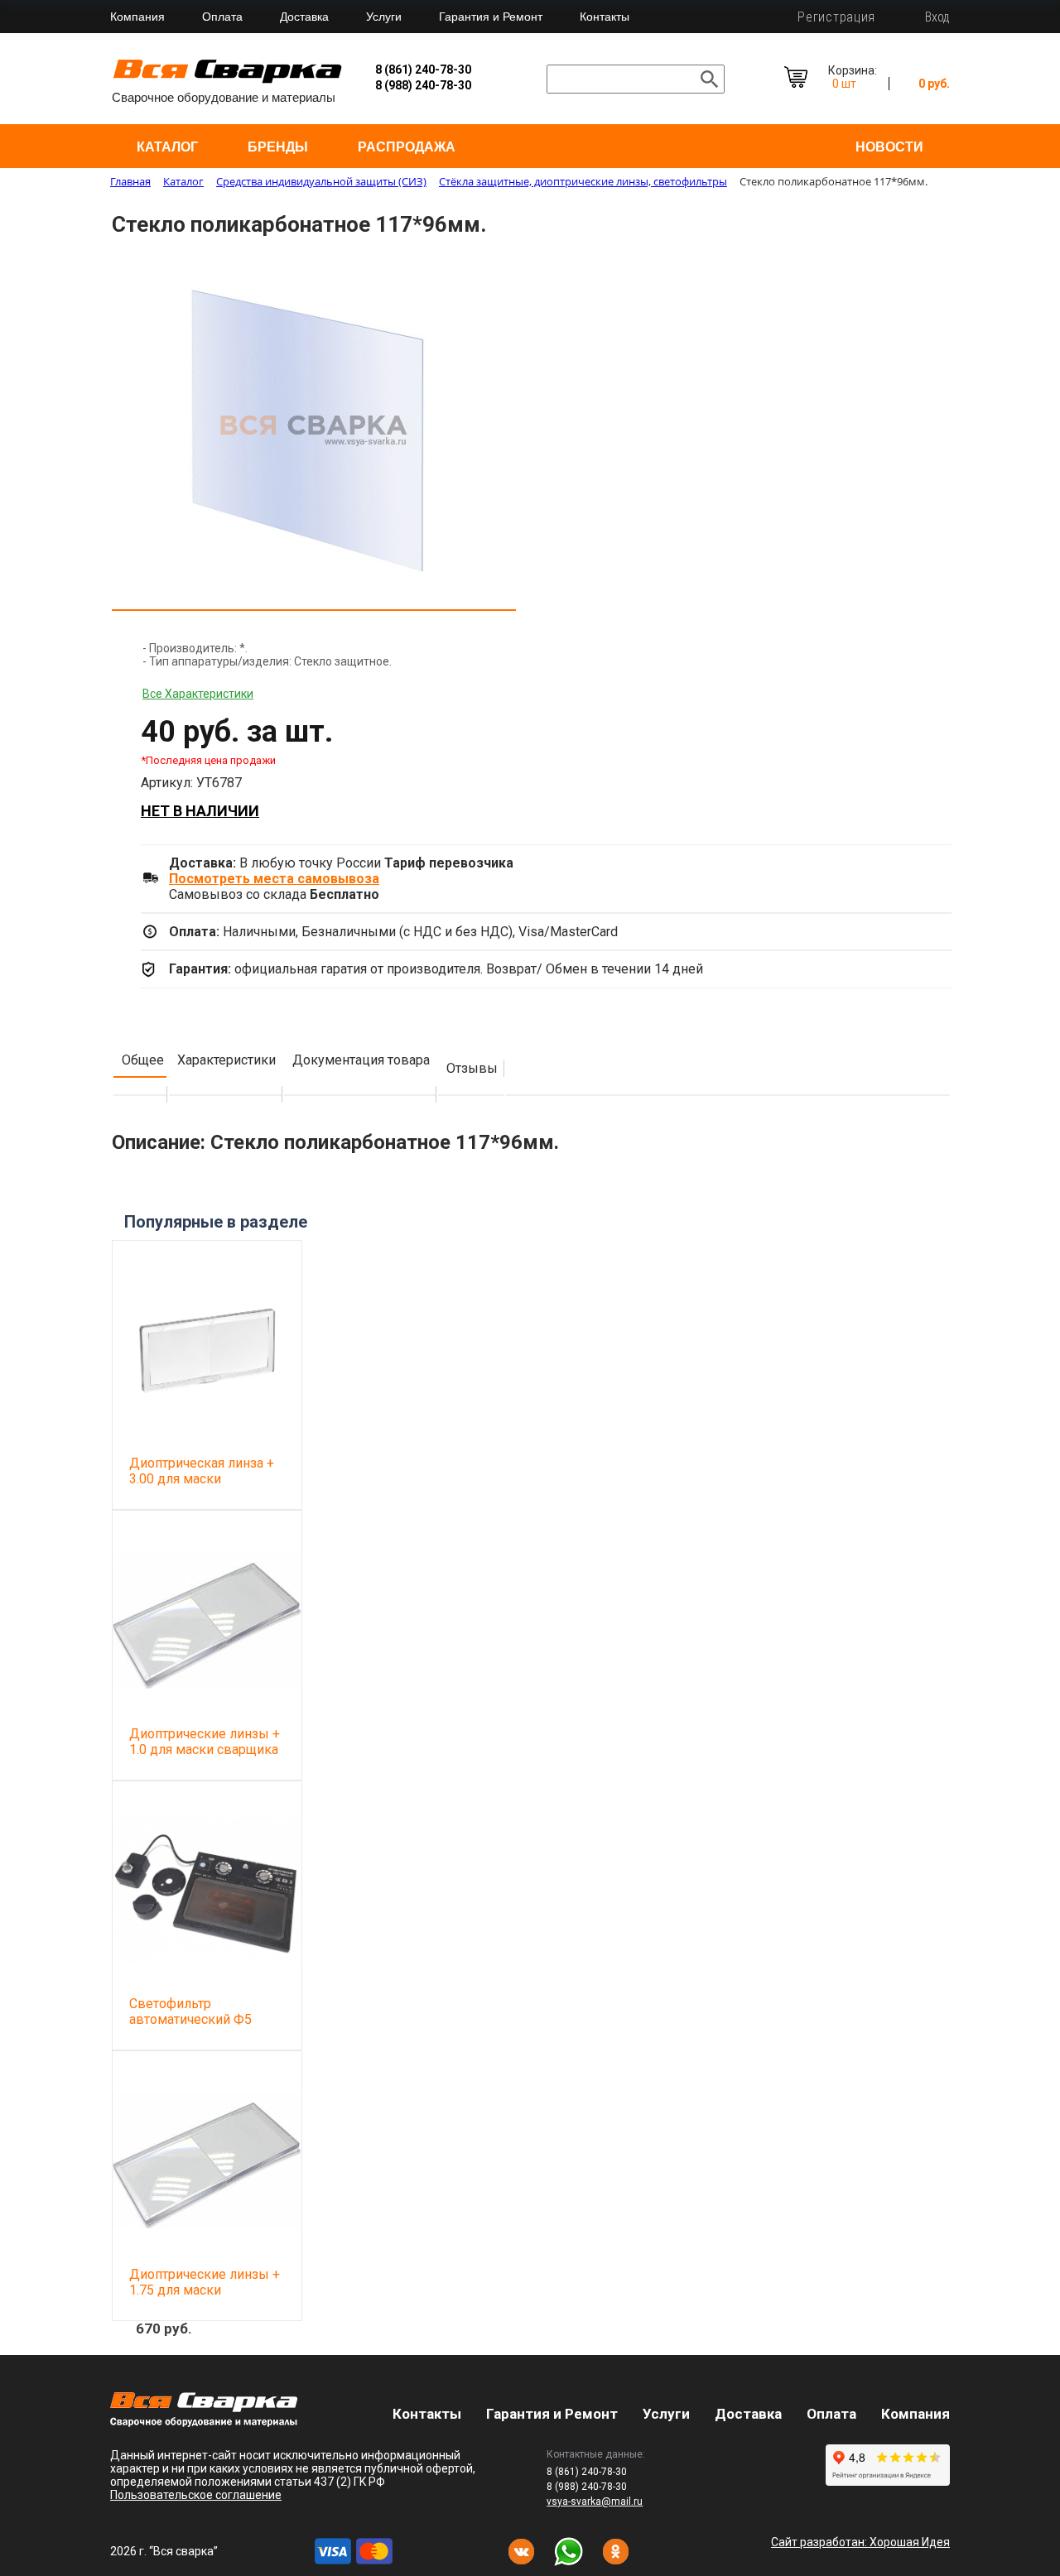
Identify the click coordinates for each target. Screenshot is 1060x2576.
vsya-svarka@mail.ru (595, 2502)
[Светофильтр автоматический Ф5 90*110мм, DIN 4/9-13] (207, 1891)
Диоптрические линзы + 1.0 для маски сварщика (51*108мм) (205, 1749)
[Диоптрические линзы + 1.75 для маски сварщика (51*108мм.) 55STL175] (207, 2160)
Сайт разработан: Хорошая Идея (860, 2542)
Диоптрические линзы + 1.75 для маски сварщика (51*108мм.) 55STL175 (205, 2298)
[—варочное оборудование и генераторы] (204, 2422)
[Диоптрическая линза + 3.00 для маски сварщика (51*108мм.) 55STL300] (207, 1350)
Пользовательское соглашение (196, 2495)
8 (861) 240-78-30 (423, 70)
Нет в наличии (200, 811)
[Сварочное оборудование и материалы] (228, 81)
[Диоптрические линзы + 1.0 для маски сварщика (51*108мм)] (207, 1620)
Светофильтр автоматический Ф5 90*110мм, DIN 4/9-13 (197, 2019)
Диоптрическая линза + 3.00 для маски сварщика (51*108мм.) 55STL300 (202, 1487)
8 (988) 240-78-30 (423, 85)
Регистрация (836, 17)
